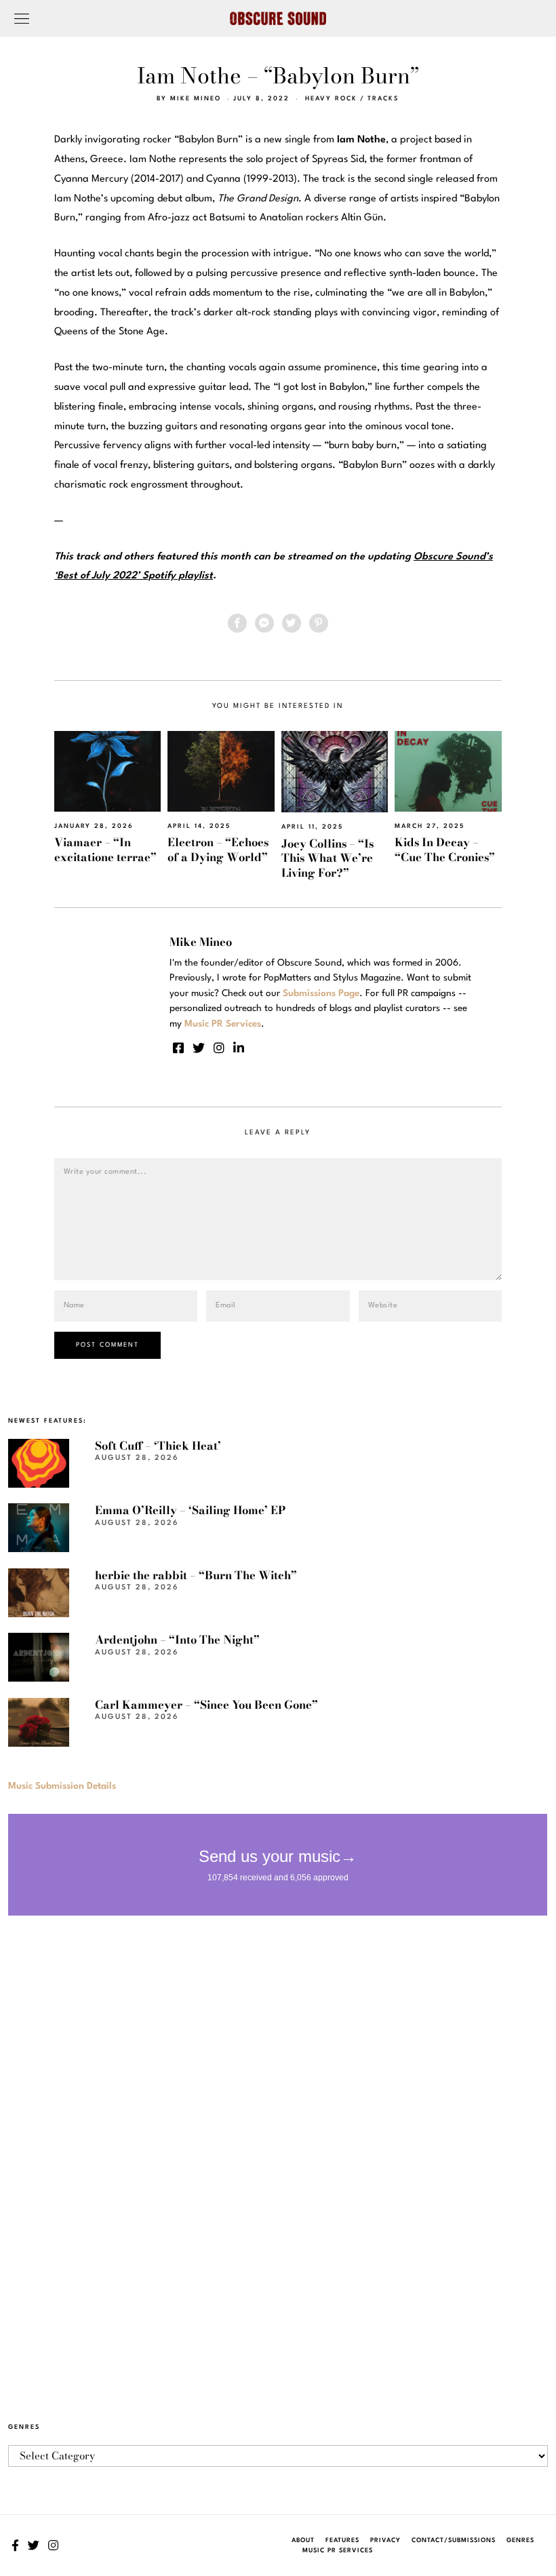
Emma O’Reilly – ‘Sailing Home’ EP (190, 1510)
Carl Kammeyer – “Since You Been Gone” (206, 1705)
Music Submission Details (62, 1786)
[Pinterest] (319, 623)
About (303, 2540)
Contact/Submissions (454, 2540)
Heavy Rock (331, 99)
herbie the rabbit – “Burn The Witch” (196, 1575)
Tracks (383, 99)
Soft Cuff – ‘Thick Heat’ (158, 1446)
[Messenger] (264, 623)
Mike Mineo (196, 99)
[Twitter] (292, 623)
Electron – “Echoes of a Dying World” (218, 849)
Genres (520, 2540)
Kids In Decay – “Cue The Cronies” (445, 849)
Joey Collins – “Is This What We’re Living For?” (327, 858)
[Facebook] (237, 623)
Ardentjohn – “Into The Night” (177, 1640)
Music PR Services (338, 2551)
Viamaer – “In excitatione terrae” (105, 849)
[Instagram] (219, 1048)
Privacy (385, 2540)
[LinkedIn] (239, 1048)
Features (342, 2540)
